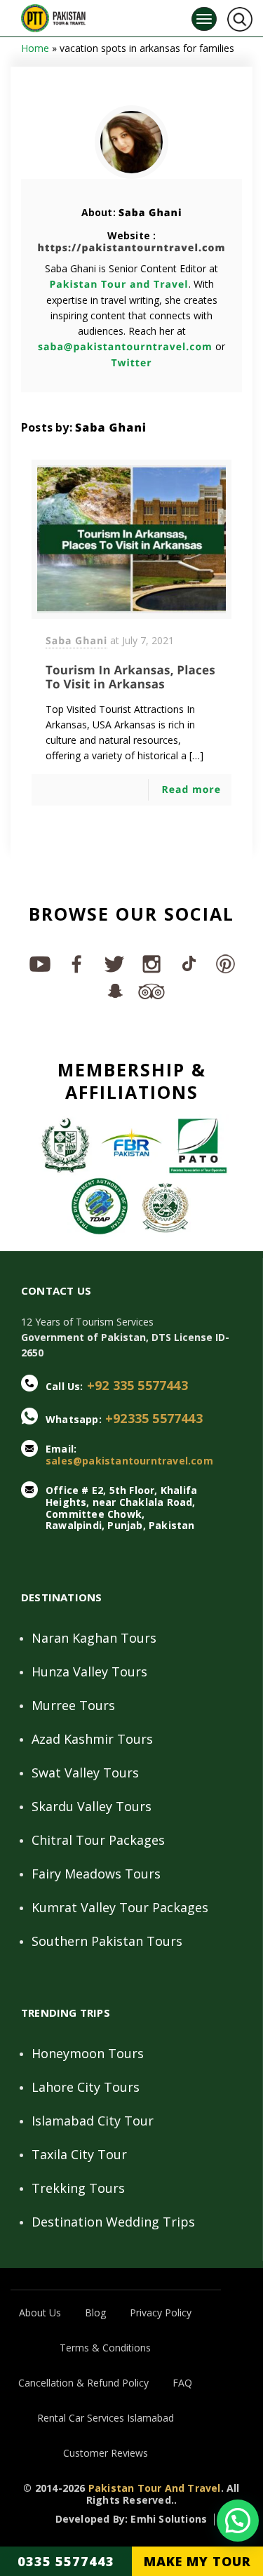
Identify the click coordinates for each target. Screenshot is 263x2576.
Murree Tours (73, 1705)
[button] (238, 2521)
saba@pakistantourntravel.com (125, 347)
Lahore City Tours (86, 2087)
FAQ (182, 2383)
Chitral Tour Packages (98, 1840)
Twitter (131, 363)
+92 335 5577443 (137, 1385)
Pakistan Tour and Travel (119, 285)
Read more (191, 790)
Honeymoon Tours (88, 2053)
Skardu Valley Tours (92, 1806)
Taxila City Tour (79, 2154)
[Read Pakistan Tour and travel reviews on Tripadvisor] (150, 990)
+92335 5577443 (154, 1418)
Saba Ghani (150, 213)
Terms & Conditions (105, 2348)
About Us (40, 2313)
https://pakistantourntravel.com (132, 248)
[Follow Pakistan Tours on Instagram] (150, 963)
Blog (95, 2313)
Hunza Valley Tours (89, 1671)
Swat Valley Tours (85, 1773)
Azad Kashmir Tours (92, 1739)
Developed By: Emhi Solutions (131, 2520)
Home (35, 48)
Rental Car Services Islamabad (106, 2418)
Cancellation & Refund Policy (83, 2383)
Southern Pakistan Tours (107, 1941)
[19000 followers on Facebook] (76, 963)
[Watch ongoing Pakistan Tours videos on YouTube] (39, 963)
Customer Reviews (106, 2453)
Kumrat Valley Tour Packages (120, 1907)
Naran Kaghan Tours (94, 1638)
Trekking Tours (78, 2188)
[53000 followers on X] (113, 963)
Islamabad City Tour (93, 2121)
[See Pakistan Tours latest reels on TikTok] (188, 963)
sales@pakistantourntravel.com (129, 1461)
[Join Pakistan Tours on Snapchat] (113, 990)
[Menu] (204, 19)
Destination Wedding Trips (113, 2222)
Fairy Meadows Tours (96, 1874)
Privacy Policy (161, 2313)
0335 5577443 (66, 2561)
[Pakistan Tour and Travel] (53, 15)
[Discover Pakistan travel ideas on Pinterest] (225, 963)
